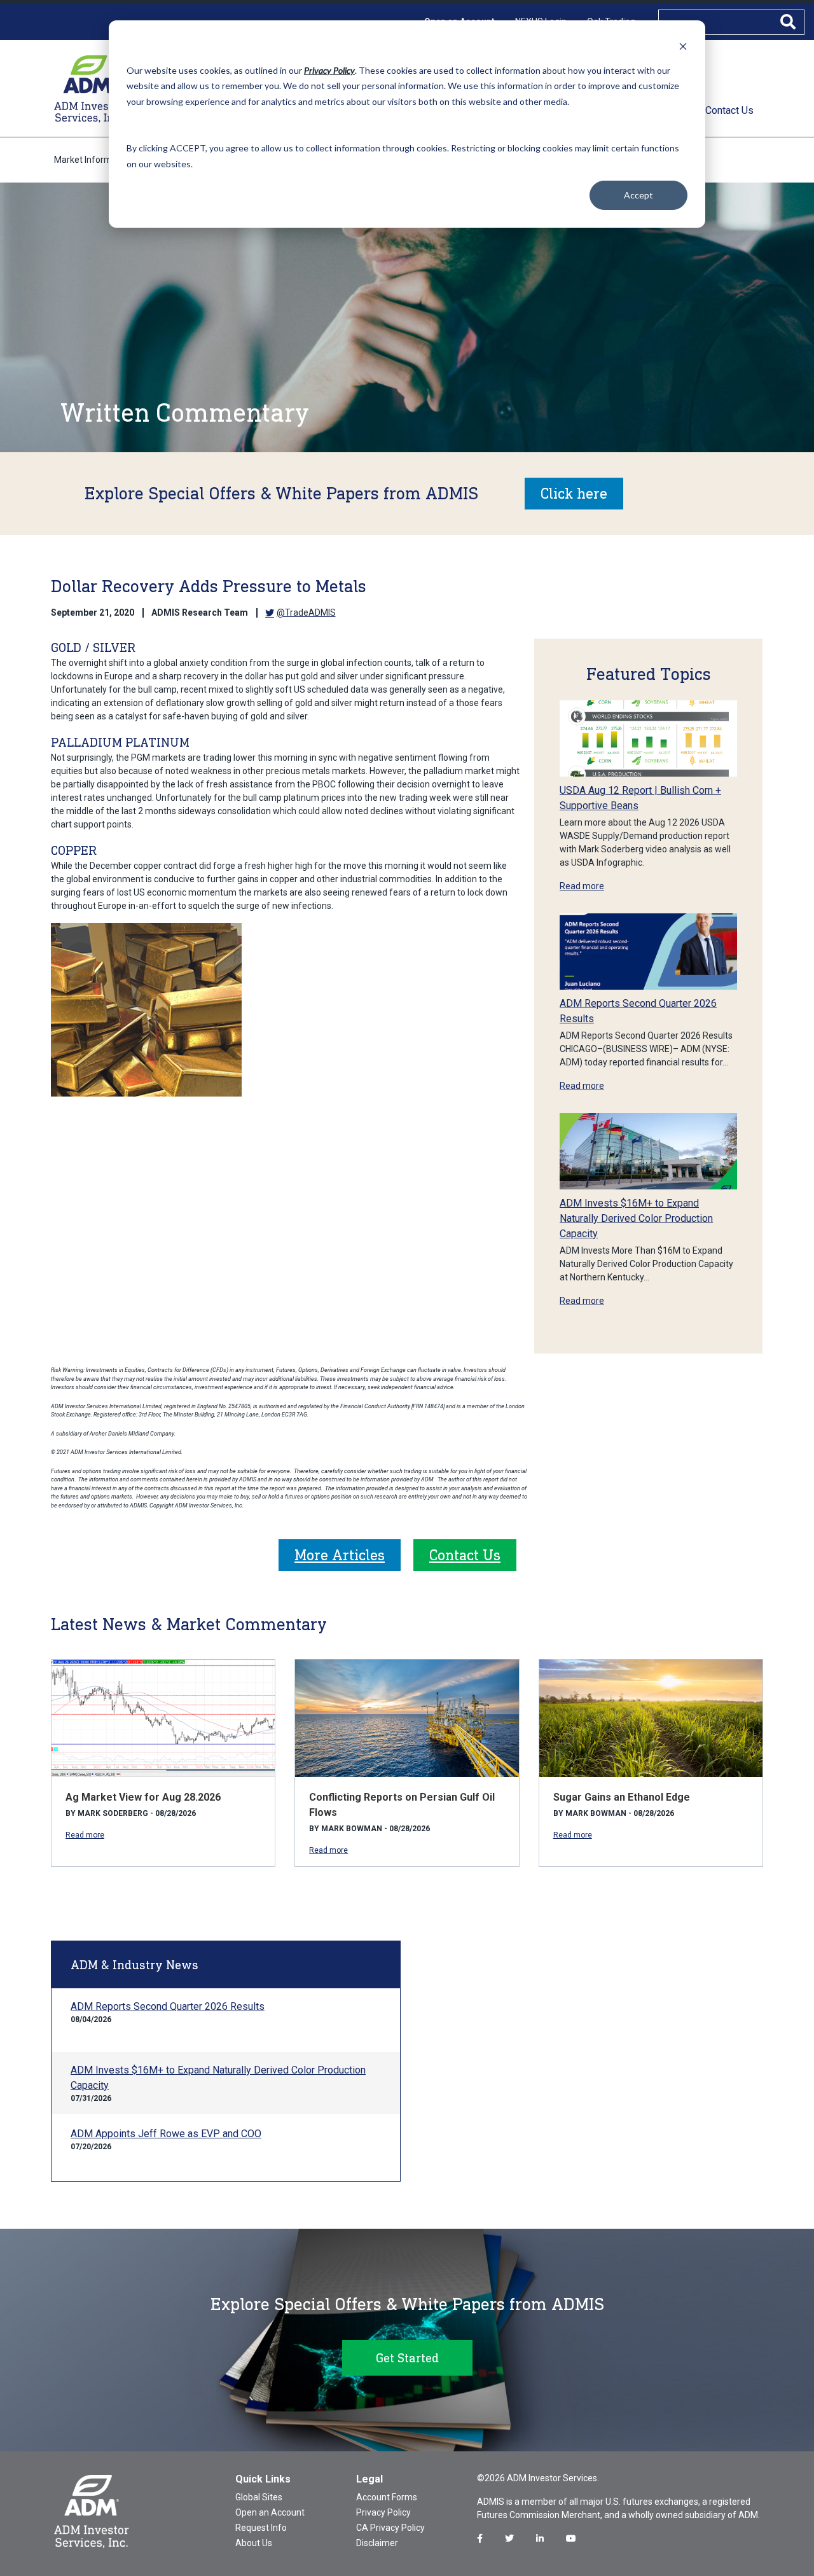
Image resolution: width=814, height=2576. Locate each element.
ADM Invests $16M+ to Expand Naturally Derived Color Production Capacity (636, 1218)
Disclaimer (377, 2543)
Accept (638, 195)
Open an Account (270, 2512)
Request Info (261, 2528)
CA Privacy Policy (390, 2528)
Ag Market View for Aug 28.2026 (143, 1797)
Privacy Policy (383, 2512)
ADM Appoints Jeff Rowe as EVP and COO (166, 2134)
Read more (582, 886)
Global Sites (259, 2497)
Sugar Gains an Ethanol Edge (622, 1797)
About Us (254, 2543)
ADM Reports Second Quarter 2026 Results (168, 2006)
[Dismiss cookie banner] (683, 46)
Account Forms (387, 2497)
